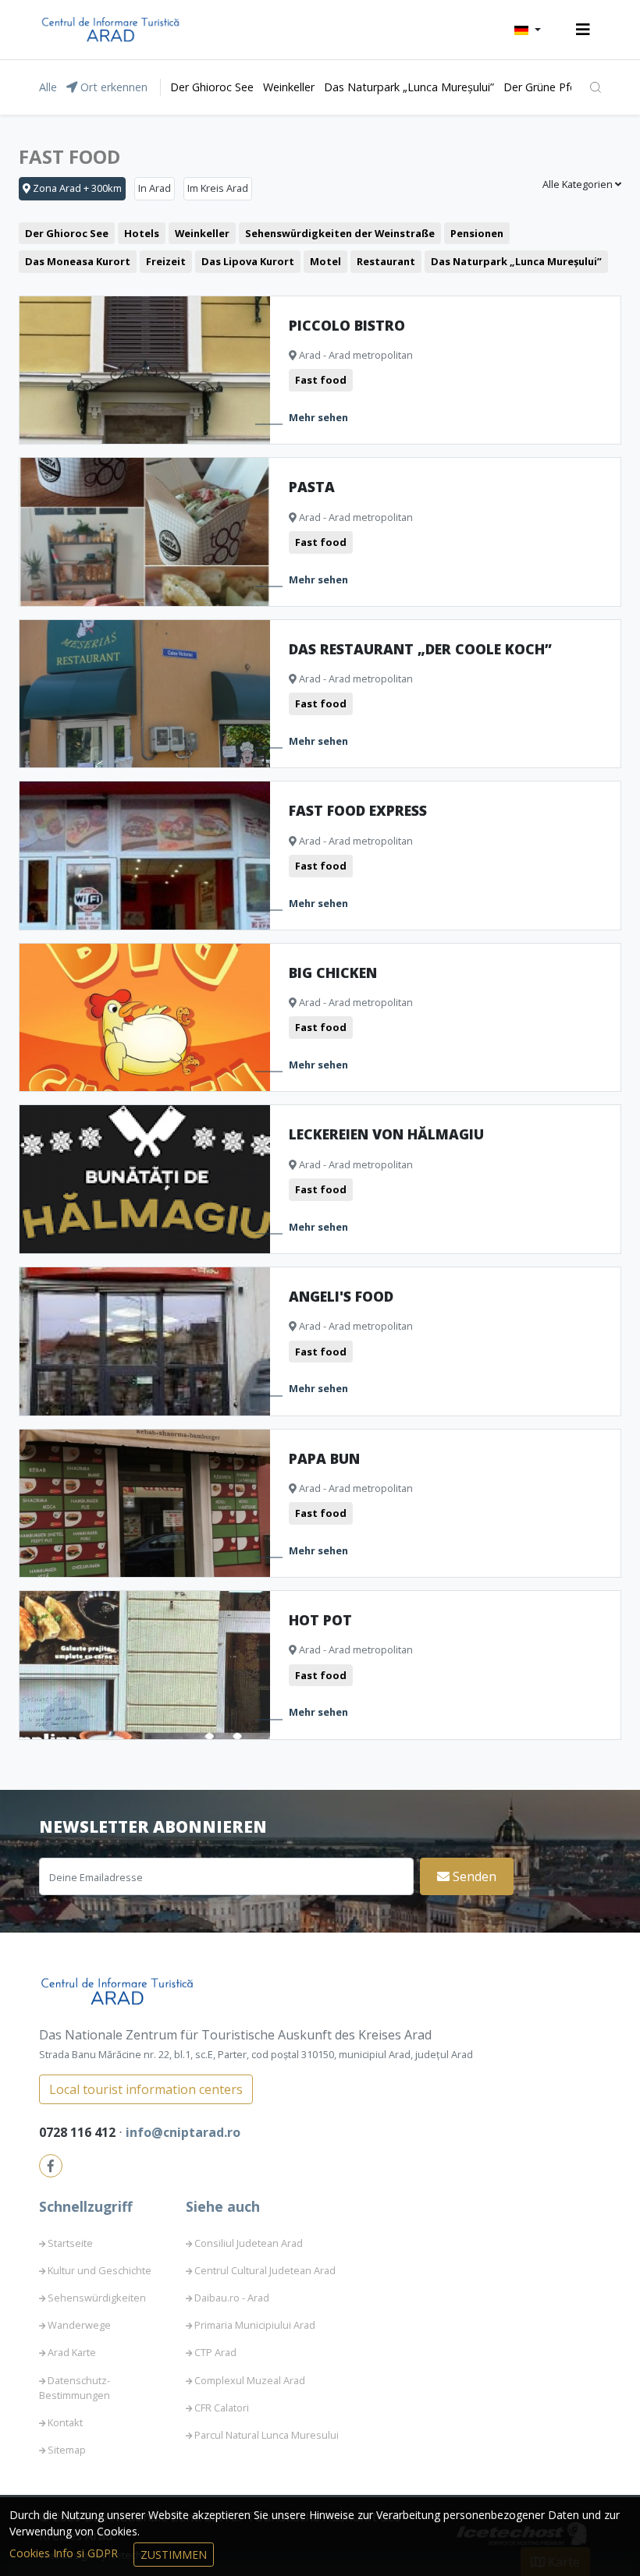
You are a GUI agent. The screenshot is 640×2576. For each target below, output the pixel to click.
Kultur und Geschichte (100, 2270)
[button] (528, 30)
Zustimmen (174, 2555)
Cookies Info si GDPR (65, 2553)
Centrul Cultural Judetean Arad (265, 2270)
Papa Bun (324, 1458)
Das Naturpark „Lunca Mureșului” (409, 87)
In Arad (155, 188)
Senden (473, 1876)
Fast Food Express (358, 810)
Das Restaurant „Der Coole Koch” (420, 649)
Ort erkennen (112, 87)
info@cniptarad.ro (183, 2132)
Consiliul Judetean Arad (249, 2243)
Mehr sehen (318, 417)
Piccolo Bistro (347, 325)
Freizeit (166, 261)
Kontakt (65, 2422)
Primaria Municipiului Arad (255, 2325)
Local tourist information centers (146, 2089)
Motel (325, 261)
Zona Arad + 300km (76, 188)
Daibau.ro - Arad (232, 2298)
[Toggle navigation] (583, 30)
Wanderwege (79, 2325)
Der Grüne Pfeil (542, 87)
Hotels (142, 233)
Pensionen (477, 233)
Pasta (312, 487)
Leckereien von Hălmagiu (386, 1134)
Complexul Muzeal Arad (250, 2380)
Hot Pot (320, 1620)
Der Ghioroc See (212, 87)
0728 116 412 (79, 2132)
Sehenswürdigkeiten (97, 2298)
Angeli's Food (341, 1296)
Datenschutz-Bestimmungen (75, 2388)
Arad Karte (72, 2352)
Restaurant (386, 261)
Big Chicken (333, 973)
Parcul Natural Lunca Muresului (267, 2435)
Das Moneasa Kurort (78, 261)
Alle (48, 87)
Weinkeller (289, 87)
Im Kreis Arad (218, 188)
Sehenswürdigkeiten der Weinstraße (340, 233)
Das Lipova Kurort (248, 261)
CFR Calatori (222, 2408)
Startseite (70, 2243)
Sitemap (67, 2450)
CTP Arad (215, 2352)
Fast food (321, 380)
